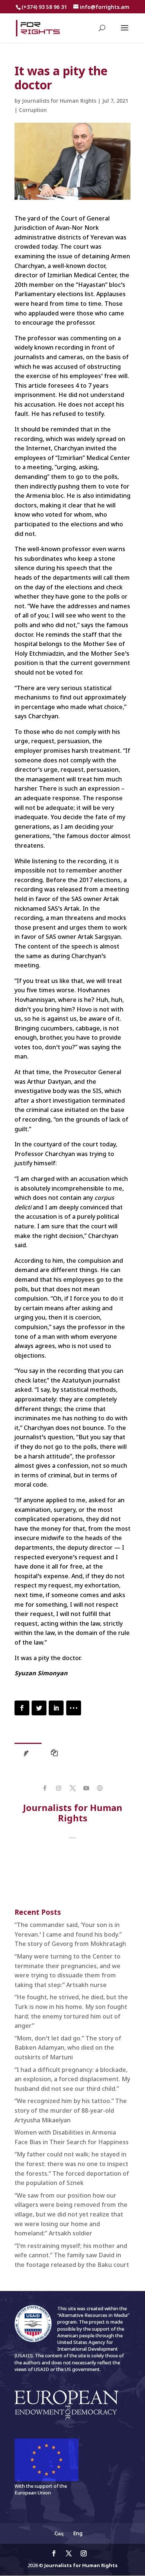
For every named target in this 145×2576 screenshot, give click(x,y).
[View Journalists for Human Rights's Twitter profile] (72, 1788)
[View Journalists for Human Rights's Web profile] (100, 1788)
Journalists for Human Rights (59, 101)
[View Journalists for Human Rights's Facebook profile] (45, 1788)
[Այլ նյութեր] (56, 1755)
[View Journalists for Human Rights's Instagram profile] (59, 1788)
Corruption (33, 110)
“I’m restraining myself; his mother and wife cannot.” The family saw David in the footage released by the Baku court (72, 2255)
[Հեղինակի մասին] (28, 1755)
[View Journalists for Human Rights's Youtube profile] (86, 1788)
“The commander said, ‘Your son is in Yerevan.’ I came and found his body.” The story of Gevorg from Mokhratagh (70, 1934)
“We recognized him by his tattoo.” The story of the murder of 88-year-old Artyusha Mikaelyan (71, 2110)
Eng (78, 2533)
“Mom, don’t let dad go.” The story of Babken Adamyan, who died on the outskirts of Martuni (68, 2048)
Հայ (59, 2533)
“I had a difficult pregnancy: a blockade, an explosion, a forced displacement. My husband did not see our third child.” (72, 2079)
